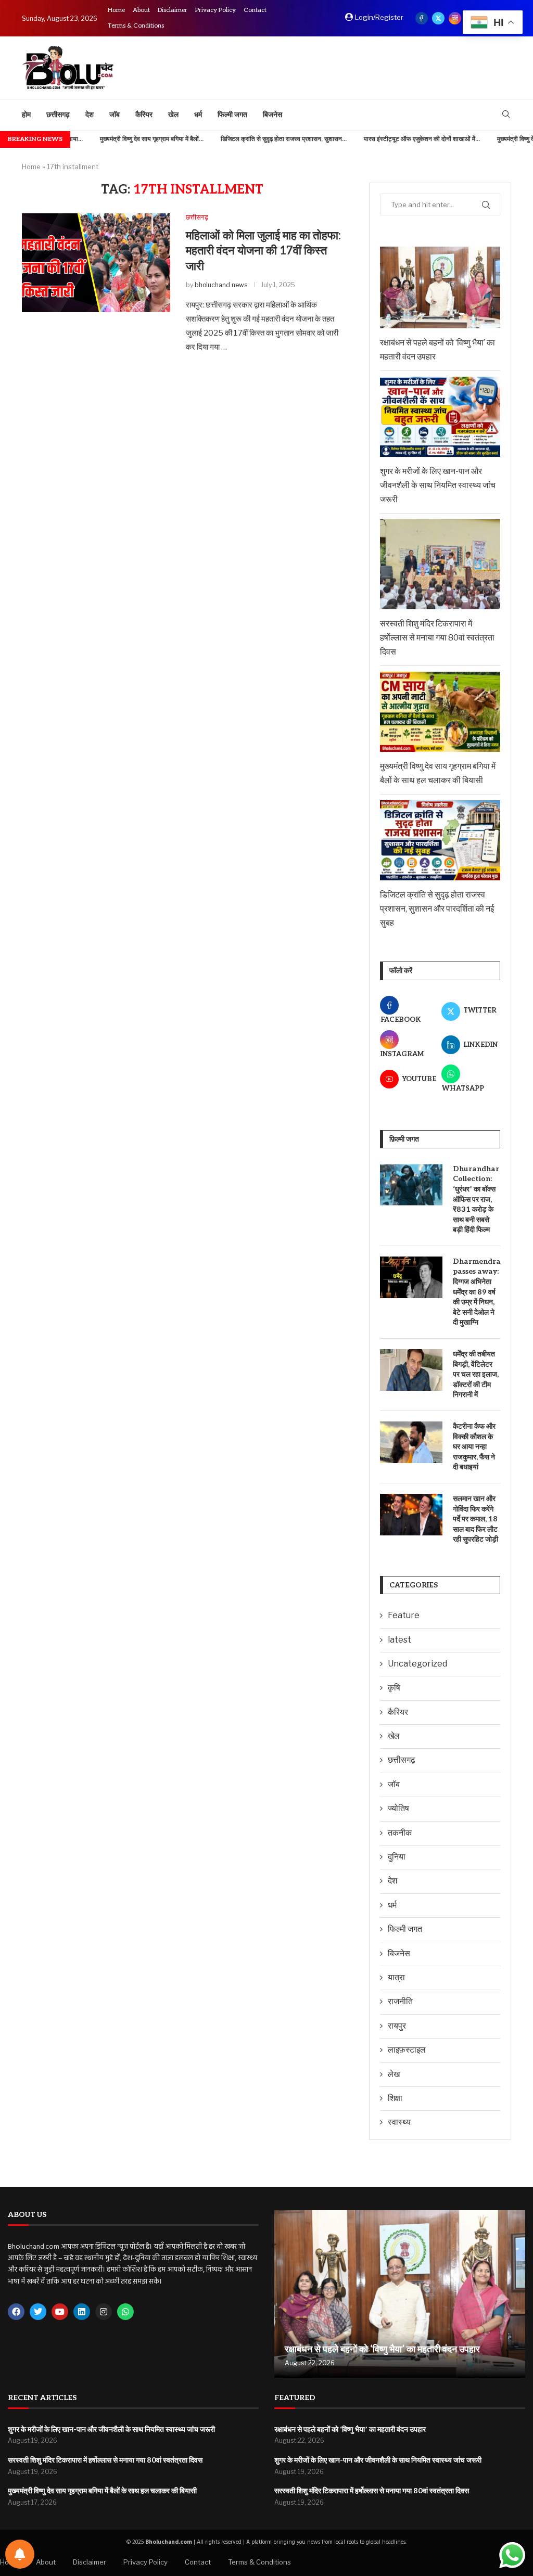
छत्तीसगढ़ (58, 115)
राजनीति (400, 2001)
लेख (394, 2074)
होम (26, 115)
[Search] (506, 115)
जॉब (115, 115)
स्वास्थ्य (399, 2122)
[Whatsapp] (125, 2312)
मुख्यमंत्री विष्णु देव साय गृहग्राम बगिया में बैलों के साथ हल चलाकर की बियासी (102, 2491)
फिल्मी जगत (232, 115)
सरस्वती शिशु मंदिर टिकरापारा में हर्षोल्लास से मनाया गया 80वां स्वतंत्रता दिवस (437, 638)
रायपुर (397, 2026)
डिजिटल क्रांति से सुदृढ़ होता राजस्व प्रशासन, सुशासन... (248, 139)
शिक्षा (395, 2098)
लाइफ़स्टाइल (407, 2050)
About (141, 10)
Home (116, 10)
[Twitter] (438, 18)
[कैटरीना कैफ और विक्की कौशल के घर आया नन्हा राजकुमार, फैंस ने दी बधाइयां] (411, 1442)
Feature (404, 1615)
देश (90, 115)
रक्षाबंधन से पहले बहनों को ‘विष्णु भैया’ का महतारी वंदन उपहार (382, 2349)
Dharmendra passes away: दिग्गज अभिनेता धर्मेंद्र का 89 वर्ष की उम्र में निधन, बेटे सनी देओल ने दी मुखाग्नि (477, 1292)
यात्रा (396, 1977)
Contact (255, 10)
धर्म (198, 115)
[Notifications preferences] (20, 2554)
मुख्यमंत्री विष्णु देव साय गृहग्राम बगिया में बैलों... (116, 139)
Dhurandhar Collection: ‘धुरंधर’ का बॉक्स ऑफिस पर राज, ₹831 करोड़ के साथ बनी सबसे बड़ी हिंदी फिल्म (476, 1200)
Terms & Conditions (136, 26)
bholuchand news (221, 285)
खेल (173, 115)
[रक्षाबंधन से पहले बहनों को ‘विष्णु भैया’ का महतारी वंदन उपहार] (400, 2294)
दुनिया (397, 1857)
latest (399, 1640)
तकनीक (400, 1833)
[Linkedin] (82, 2312)
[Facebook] (422, 18)
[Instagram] (455, 18)
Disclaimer (173, 10)
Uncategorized (417, 1664)
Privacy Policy (215, 10)
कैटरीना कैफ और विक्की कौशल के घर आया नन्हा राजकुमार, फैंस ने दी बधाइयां (474, 1447)
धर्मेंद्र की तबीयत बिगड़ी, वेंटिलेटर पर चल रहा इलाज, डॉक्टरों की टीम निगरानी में (476, 1374)
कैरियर (144, 115)
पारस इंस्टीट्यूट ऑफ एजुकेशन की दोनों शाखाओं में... (386, 139)
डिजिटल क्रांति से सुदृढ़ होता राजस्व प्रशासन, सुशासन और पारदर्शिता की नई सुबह (437, 909)
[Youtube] (60, 2312)
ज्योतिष (398, 1808)
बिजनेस (272, 115)
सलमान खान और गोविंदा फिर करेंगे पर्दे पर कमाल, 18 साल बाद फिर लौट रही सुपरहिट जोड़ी (475, 1519)
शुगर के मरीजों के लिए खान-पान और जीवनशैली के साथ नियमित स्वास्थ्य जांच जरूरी (438, 485)
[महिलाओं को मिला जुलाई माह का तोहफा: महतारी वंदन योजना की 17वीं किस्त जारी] (96, 263)
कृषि (394, 1688)
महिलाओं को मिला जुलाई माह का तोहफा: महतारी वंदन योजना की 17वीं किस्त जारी (263, 251)
